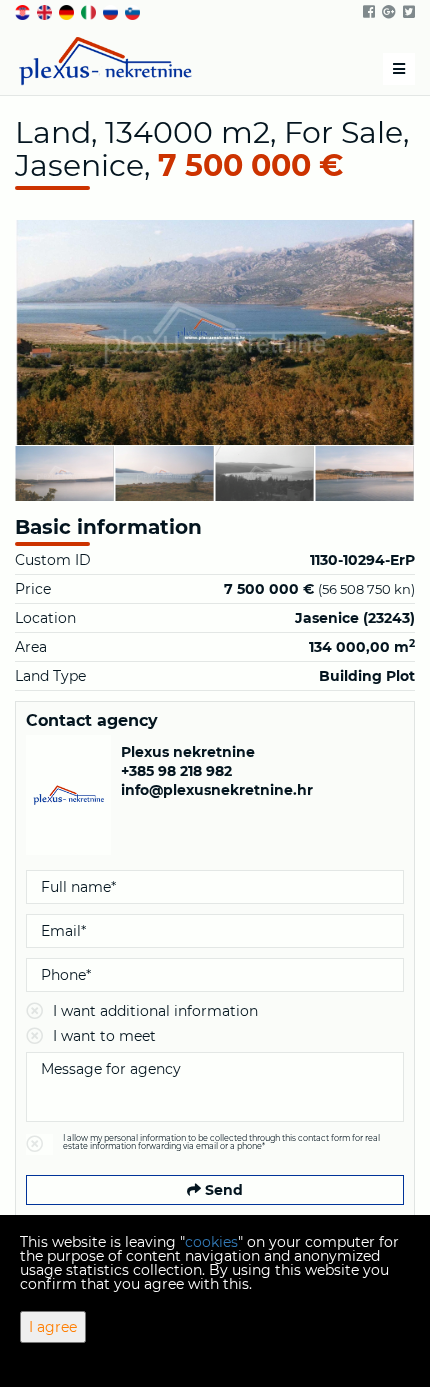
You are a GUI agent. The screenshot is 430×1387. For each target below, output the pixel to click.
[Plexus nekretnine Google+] (387, 12)
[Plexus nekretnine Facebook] (367, 12)
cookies (211, 1242)
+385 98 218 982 (176, 771)
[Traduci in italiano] (90, 11)
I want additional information (155, 1011)
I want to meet (104, 1036)
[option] (114, 473)
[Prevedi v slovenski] (134, 11)
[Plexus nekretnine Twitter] (407, 12)
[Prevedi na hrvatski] (24, 11)
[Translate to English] (46, 11)
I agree (53, 1327)
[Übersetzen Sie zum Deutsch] (68, 11)
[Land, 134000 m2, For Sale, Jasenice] (215, 332)
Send (222, 1190)
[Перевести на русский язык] (112, 11)
